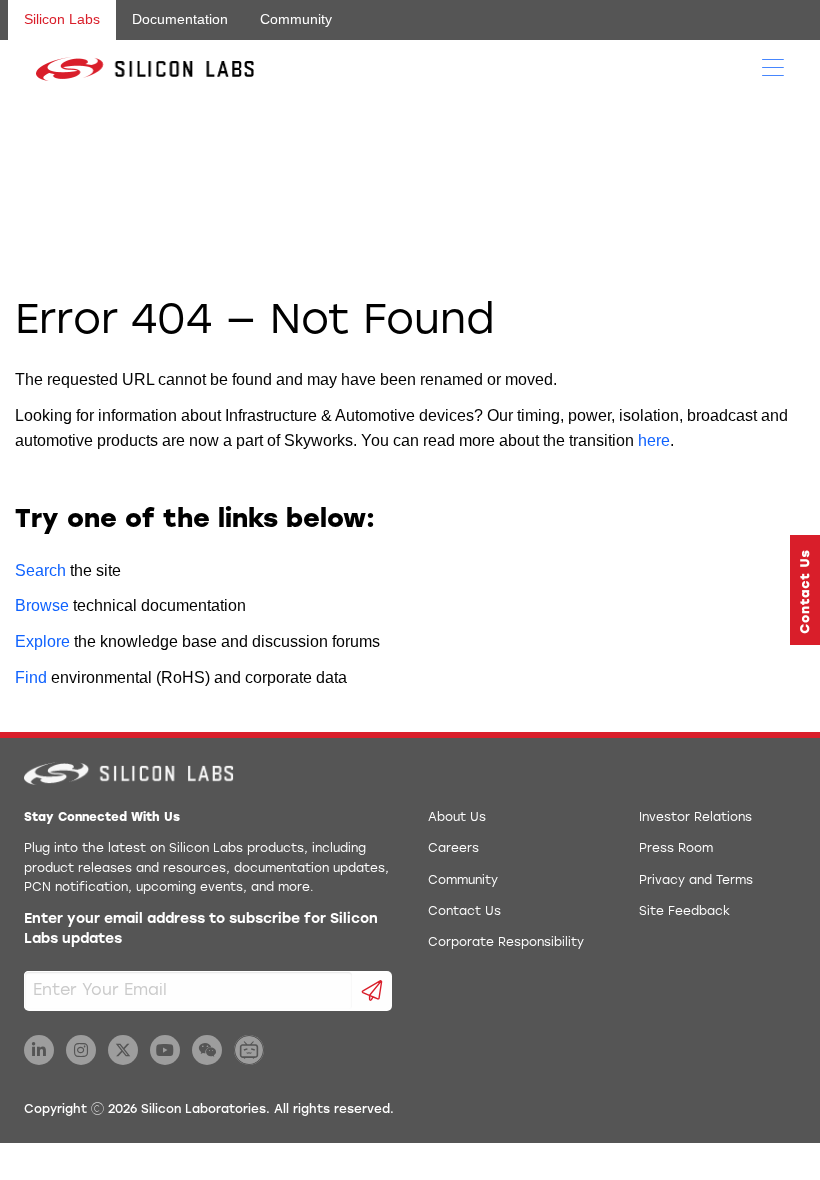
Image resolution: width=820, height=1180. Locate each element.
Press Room (676, 849)
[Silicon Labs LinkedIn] (39, 1050)
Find (31, 677)
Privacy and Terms (696, 881)
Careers (453, 849)
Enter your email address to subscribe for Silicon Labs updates (201, 929)
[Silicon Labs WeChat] (207, 1050)
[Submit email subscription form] (372, 991)
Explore (42, 641)
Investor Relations (695, 818)
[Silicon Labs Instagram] (81, 1050)
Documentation (180, 19)
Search (40, 570)
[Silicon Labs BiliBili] (249, 1050)
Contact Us (464, 912)
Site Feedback (684, 912)
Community (296, 19)
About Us (457, 818)
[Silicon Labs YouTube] (165, 1050)
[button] (805, 590)
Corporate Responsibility (506, 943)
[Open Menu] (773, 66)
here (654, 440)
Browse (42, 605)
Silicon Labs (62, 19)
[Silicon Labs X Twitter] (123, 1050)
